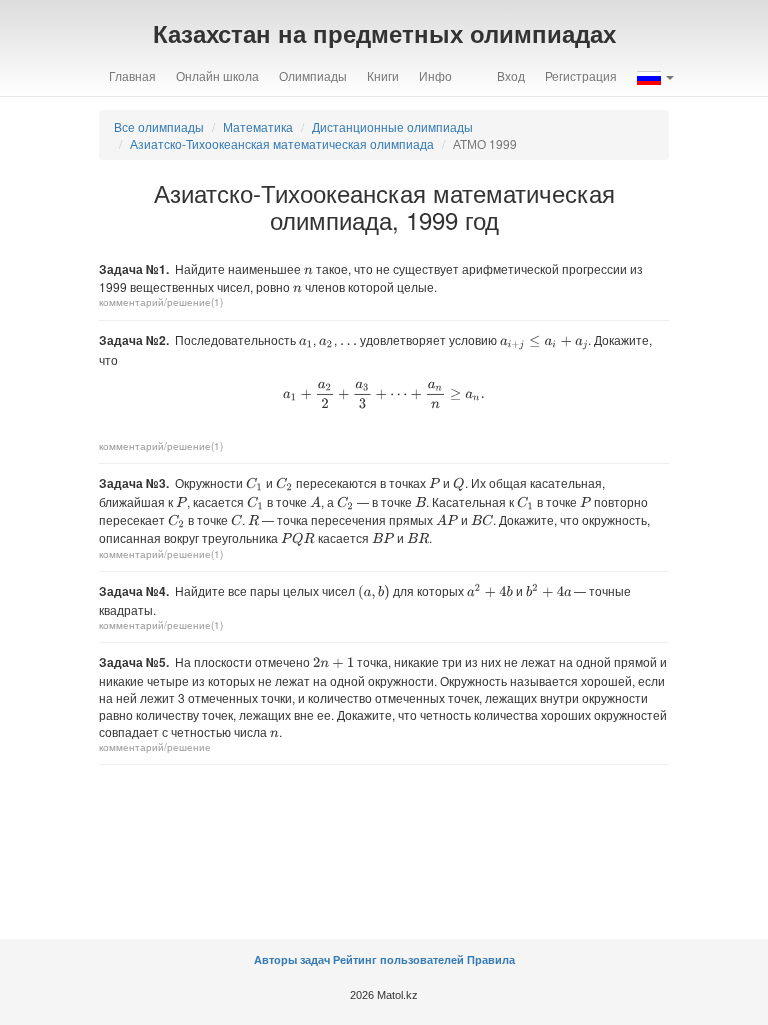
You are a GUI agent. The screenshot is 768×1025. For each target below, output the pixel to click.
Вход (511, 75)
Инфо (435, 75)
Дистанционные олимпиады (392, 126)
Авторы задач (293, 960)
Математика (258, 126)
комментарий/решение (155, 747)
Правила (491, 960)
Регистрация (581, 75)
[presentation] (308, 271)
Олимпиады (313, 75)
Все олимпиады (159, 126)
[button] (655, 76)
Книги (383, 75)
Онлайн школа (217, 75)
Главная (132, 75)
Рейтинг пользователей (398, 960)
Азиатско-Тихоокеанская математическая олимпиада (282, 143)
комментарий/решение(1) (161, 302)
